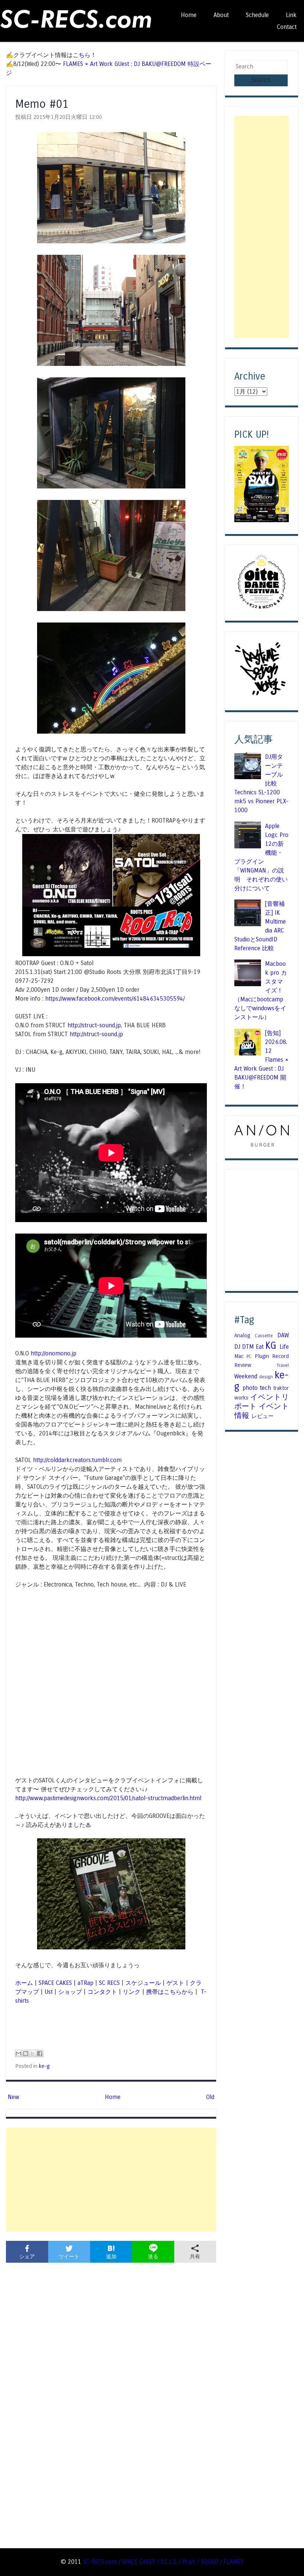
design (266, 1377)
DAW (283, 1335)
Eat (260, 1347)
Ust (49, 1992)
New (14, 2097)
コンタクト (102, 1992)
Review (243, 1365)
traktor (281, 1388)
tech (265, 1388)
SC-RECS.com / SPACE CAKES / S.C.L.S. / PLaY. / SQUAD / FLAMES (163, 2562)
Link (291, 15)
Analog (242, 1335)
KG (271, 1346)
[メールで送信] (19, 2053)
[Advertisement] (111, 2180)
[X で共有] (33, 2053)
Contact (287, 27)
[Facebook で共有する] (40, 2053)
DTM (248, 1347)
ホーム (24, 1983)
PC (249, 1357)
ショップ (70, 1992)
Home (189, 15)
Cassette (264, 1336)
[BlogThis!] (26, 2053)
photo (250, 1388)
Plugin (262, 1356)
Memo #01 (42, 104)
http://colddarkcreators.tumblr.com (77, 1460)
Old (210, 2097)
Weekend (246, 1376)
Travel (283, 1365)
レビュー (262, 1416)
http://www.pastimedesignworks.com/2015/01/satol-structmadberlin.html (108, 1798)
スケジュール (143, 1983)
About (221, 15)
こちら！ (85, 55)
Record (280, 1356)
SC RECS (109, 1983)
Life (284, 1347)
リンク (132, 1992)
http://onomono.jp (54, 1353)
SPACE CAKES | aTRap (66, 1983)
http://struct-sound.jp (94, 1025)
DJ (237, 1347)
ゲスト (175, 1983)
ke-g (44, 2066)
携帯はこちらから (170, 1992)
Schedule (257, 15)
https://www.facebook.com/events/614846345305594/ (115, 999)
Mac (239, 1356)
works (241, 1398)
